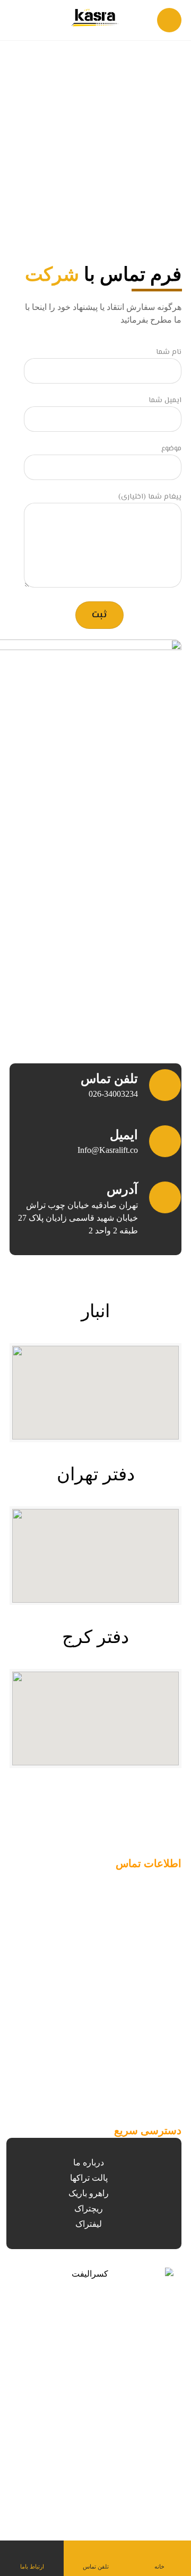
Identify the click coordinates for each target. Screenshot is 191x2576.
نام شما (169, 353)
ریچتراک (89, 2209)
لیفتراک (89, 2224)
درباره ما (89, 2162)
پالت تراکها (89, 2178)
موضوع (171, 449)
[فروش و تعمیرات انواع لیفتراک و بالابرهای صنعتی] (95, 18)
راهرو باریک (89, 2193)
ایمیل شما (165, 401)
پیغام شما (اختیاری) (150, 497)
